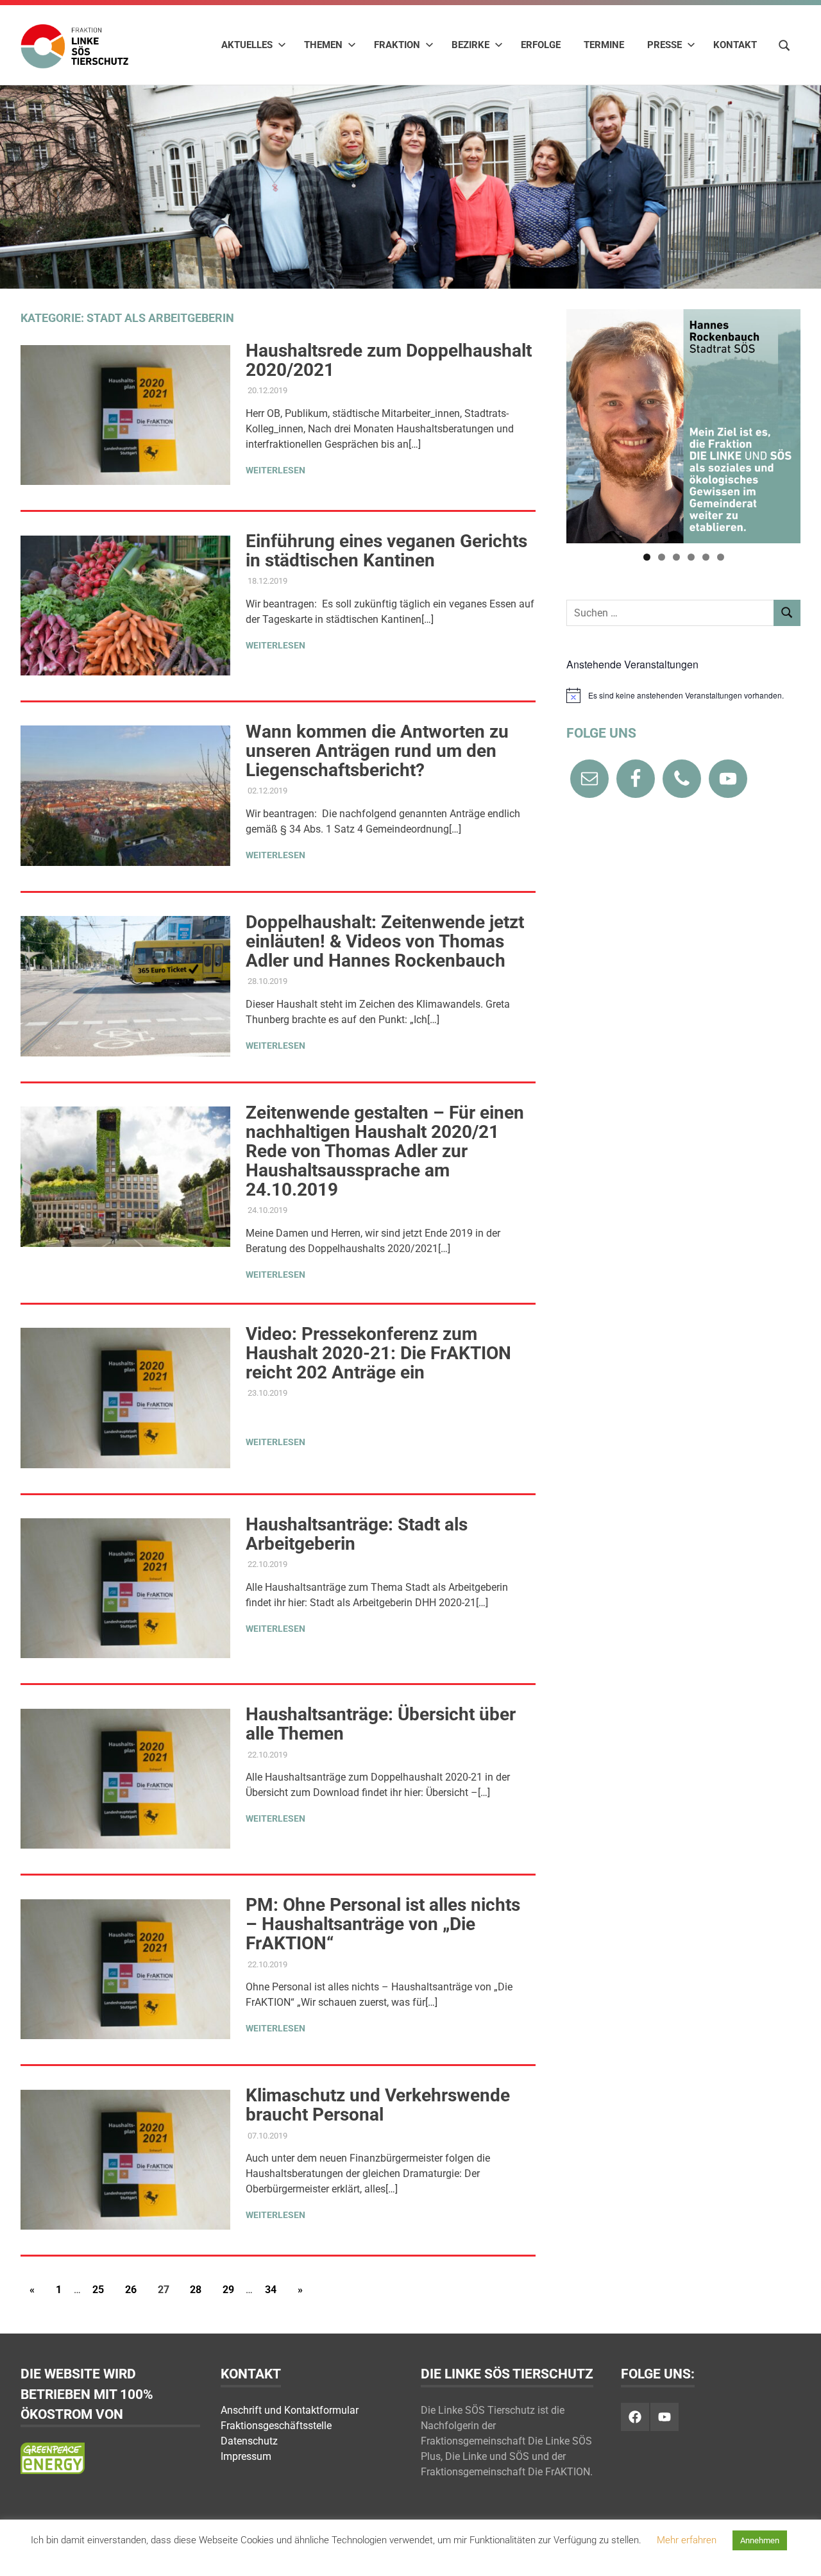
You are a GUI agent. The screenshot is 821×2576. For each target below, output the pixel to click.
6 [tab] (721, 557)
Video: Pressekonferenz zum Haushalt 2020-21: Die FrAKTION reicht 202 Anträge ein (378, 1353)
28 (196, 2290)
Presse (664, 45)
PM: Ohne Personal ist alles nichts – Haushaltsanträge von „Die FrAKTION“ (383, 1924)
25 (98, 2290)
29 (228, 2290)
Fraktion (397, 45)
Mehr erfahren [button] (687, 2540)
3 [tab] (676, 557)
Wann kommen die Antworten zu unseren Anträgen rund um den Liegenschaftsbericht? (377, 751)
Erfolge (541, 45)
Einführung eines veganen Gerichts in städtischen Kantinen (386, 551)
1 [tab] (647, 557)
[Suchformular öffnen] (784, 44)
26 (131, 2290)
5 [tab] (706, 557)
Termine (604, 45)
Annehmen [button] (760, 2540)
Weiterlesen (275, 470)
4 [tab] (691, 557)
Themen (323, 45)
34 (271, 2290)
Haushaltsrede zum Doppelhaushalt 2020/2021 (389, 360)
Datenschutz (249, 2441)
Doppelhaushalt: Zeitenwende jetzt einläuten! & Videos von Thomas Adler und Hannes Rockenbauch (385, 941)
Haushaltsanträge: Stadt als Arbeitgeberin (357, 1534)
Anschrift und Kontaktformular (290, 2410)
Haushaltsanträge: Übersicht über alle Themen (381, 1724)
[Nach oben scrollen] (798, 2553)
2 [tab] (662, 557)
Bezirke (470, 45)
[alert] (683, 695)
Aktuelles (247, 45)
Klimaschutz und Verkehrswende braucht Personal (378, 2105)
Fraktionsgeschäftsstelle (276, 2426)
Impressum (246, 2456)
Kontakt (735, 45)
